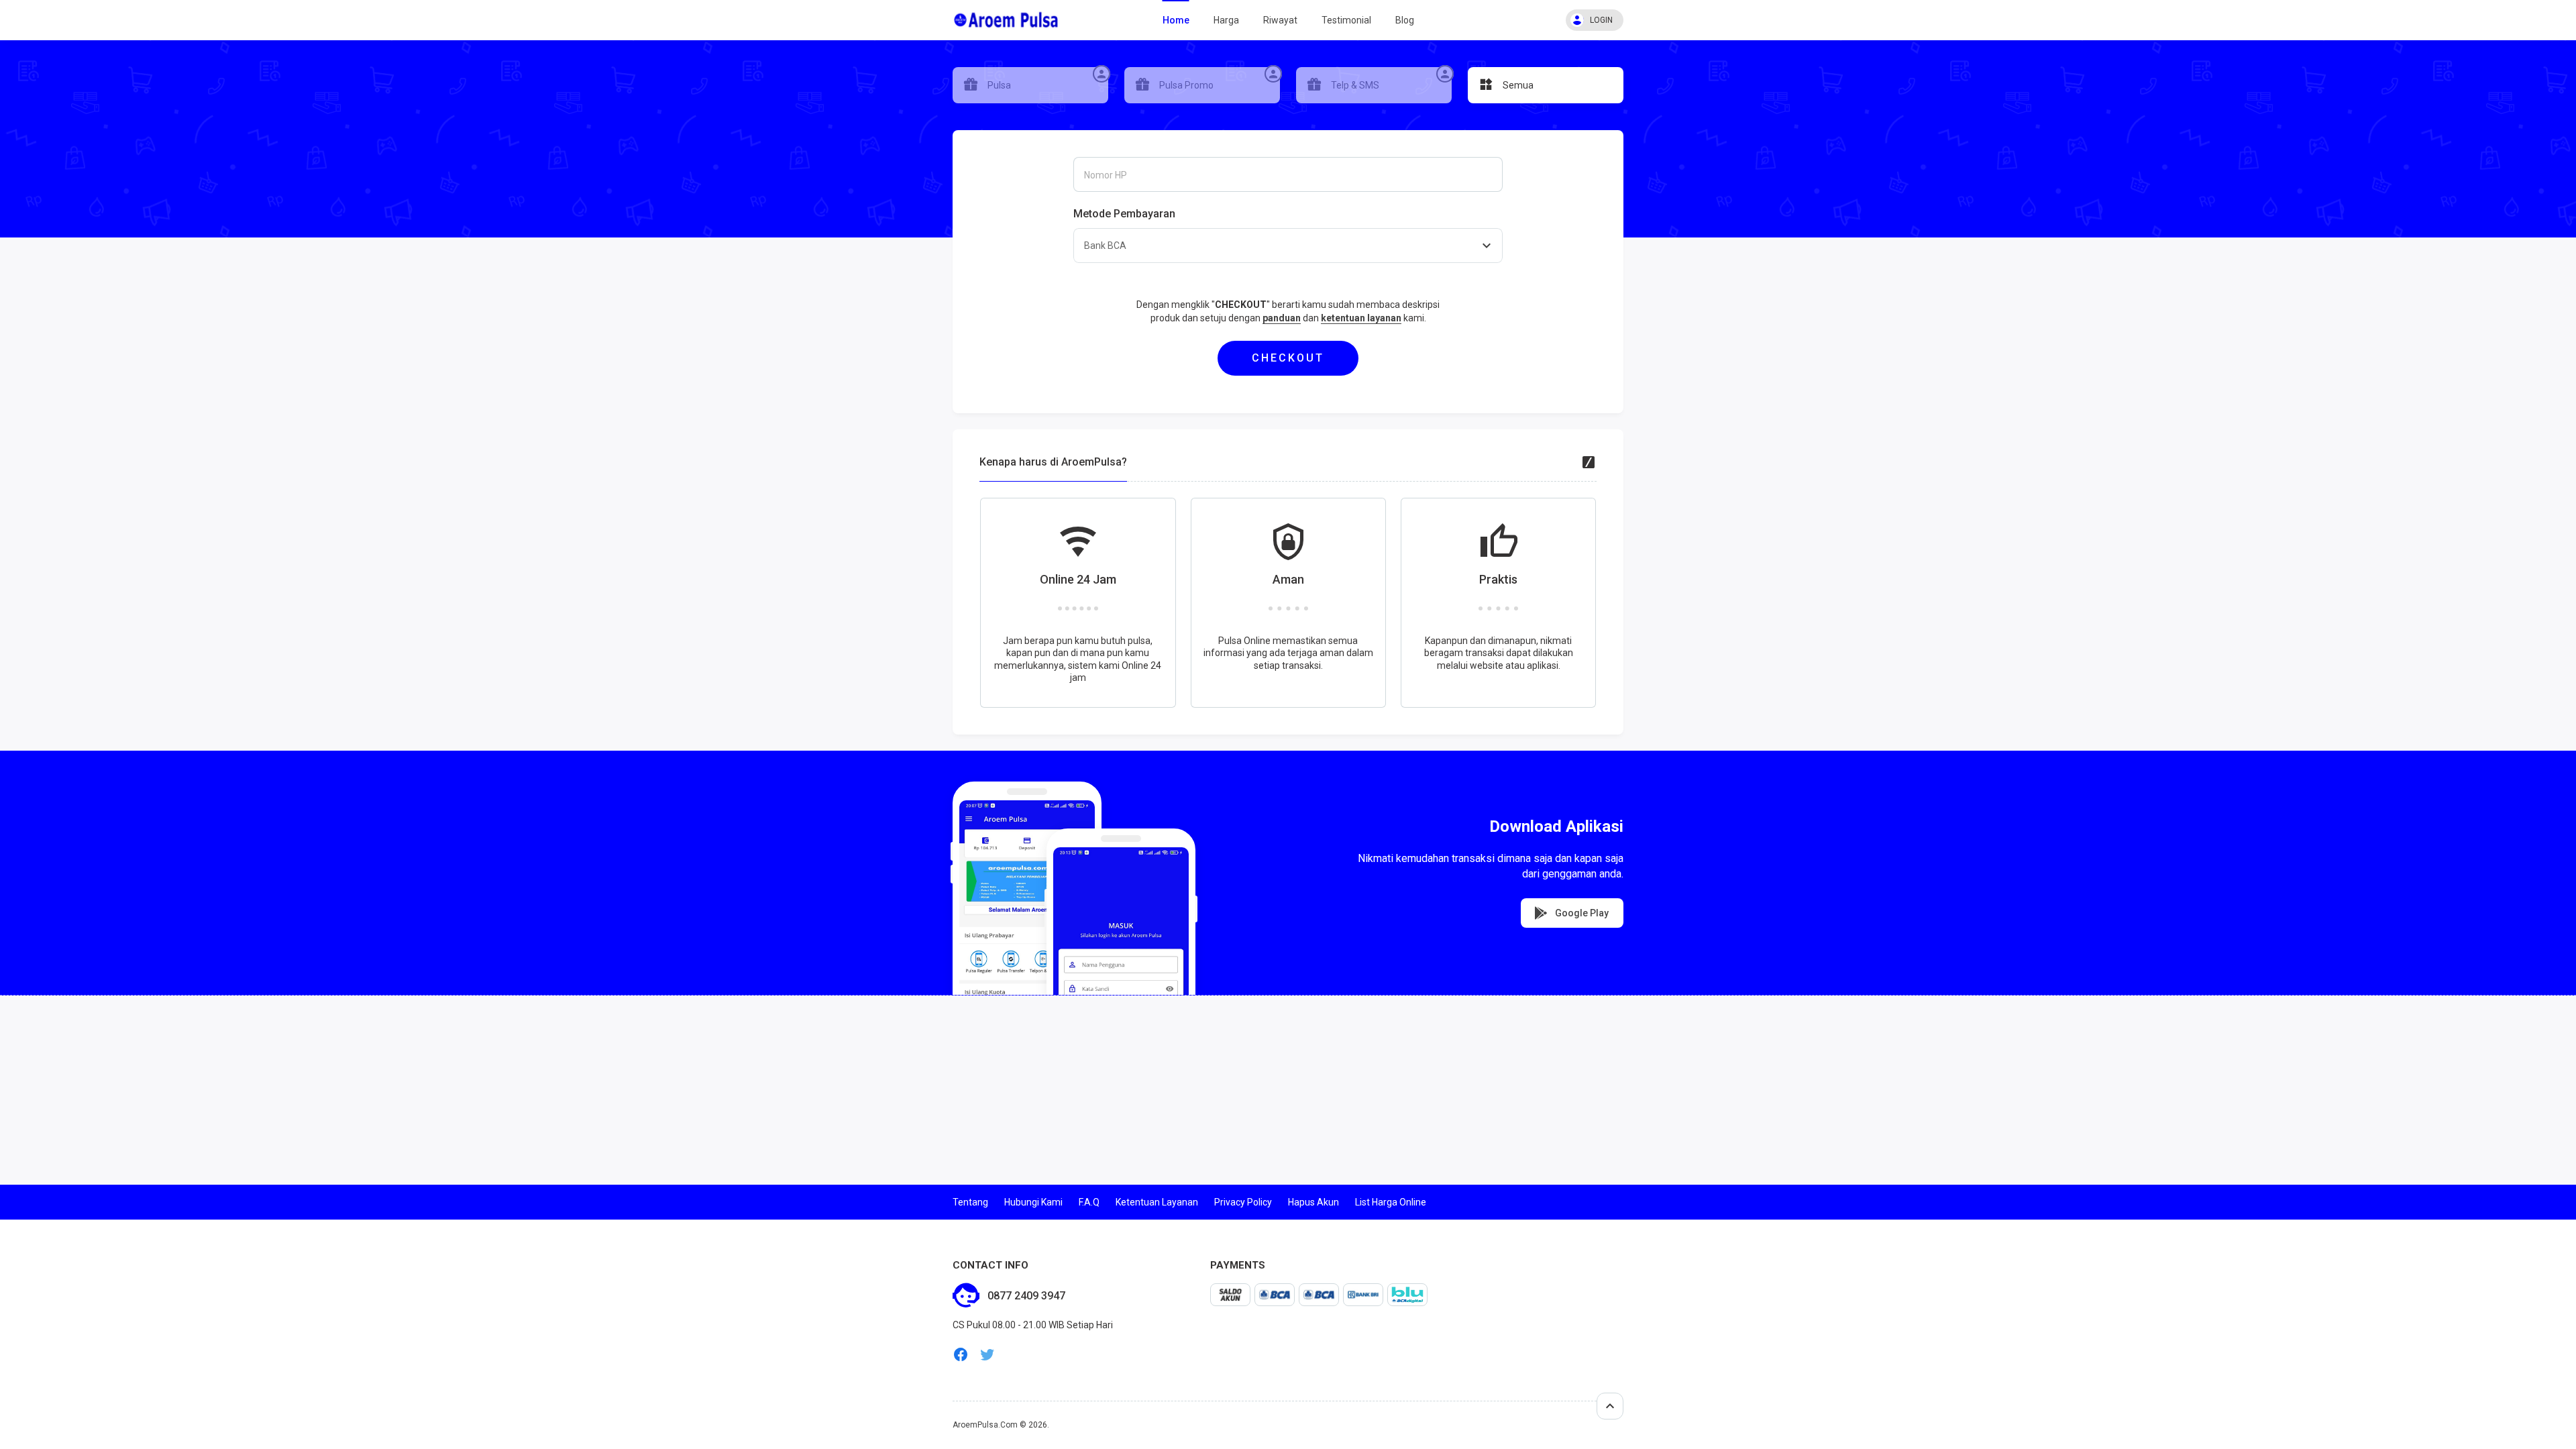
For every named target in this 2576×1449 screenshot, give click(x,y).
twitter (987, 1355)
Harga (1226, 20)
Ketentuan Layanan (1157, 1202)
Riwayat (1280, 20)
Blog (1405, 20)
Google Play (1581, 913)
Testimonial (1346, 20)
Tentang (970, 1202)
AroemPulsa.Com (985, 1425)
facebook (961, 1355)
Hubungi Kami (1033, 1202)
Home (1176, 20)
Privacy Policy (1243, 1202)
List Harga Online (1391, 1202)
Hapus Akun (1313, 1202)
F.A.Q (1089, 1202)
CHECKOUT (1288, 358)
